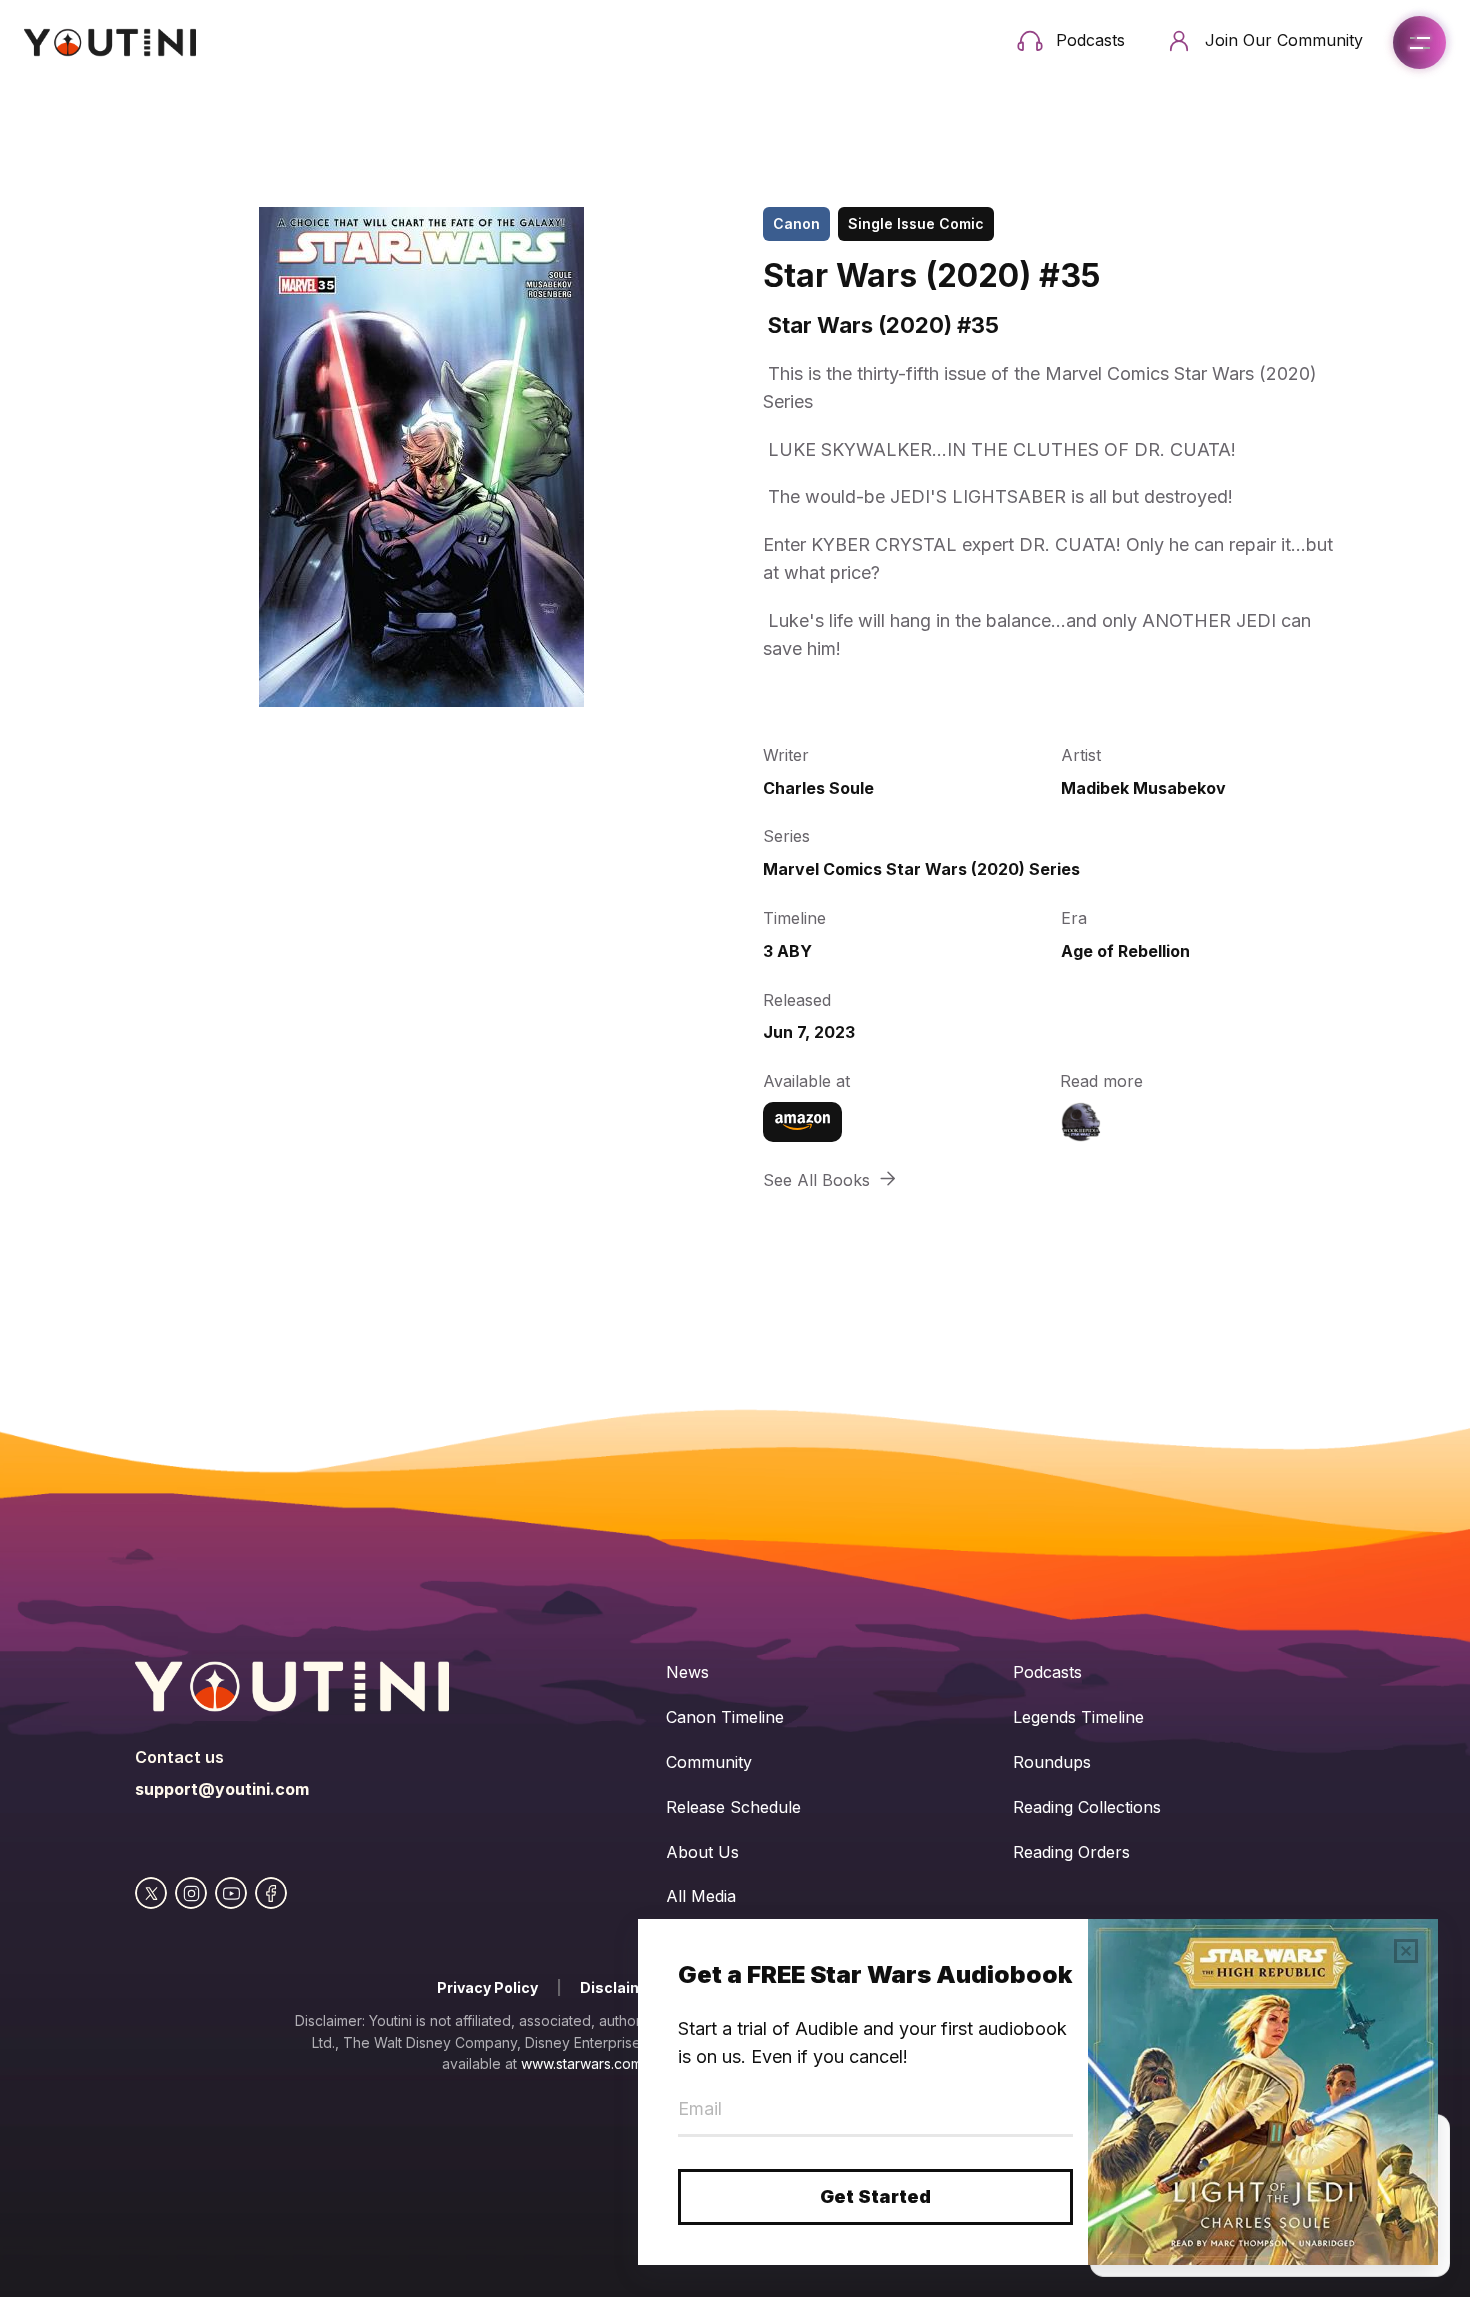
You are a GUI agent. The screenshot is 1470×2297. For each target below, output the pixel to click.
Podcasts (1047, 1672)
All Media (701, 1896)
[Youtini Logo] (110, 42)
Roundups (1052, 1762)
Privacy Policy (487, 1987)
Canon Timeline (725, 1717)
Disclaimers (624, 1987)
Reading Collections (1087, 1807)
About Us (702, 1852)
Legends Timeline (1078, 1717)
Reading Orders (1071, 1852)
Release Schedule (733, 1807)
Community (709, 1762)
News (687, 1672)
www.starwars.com (581, 2063)
